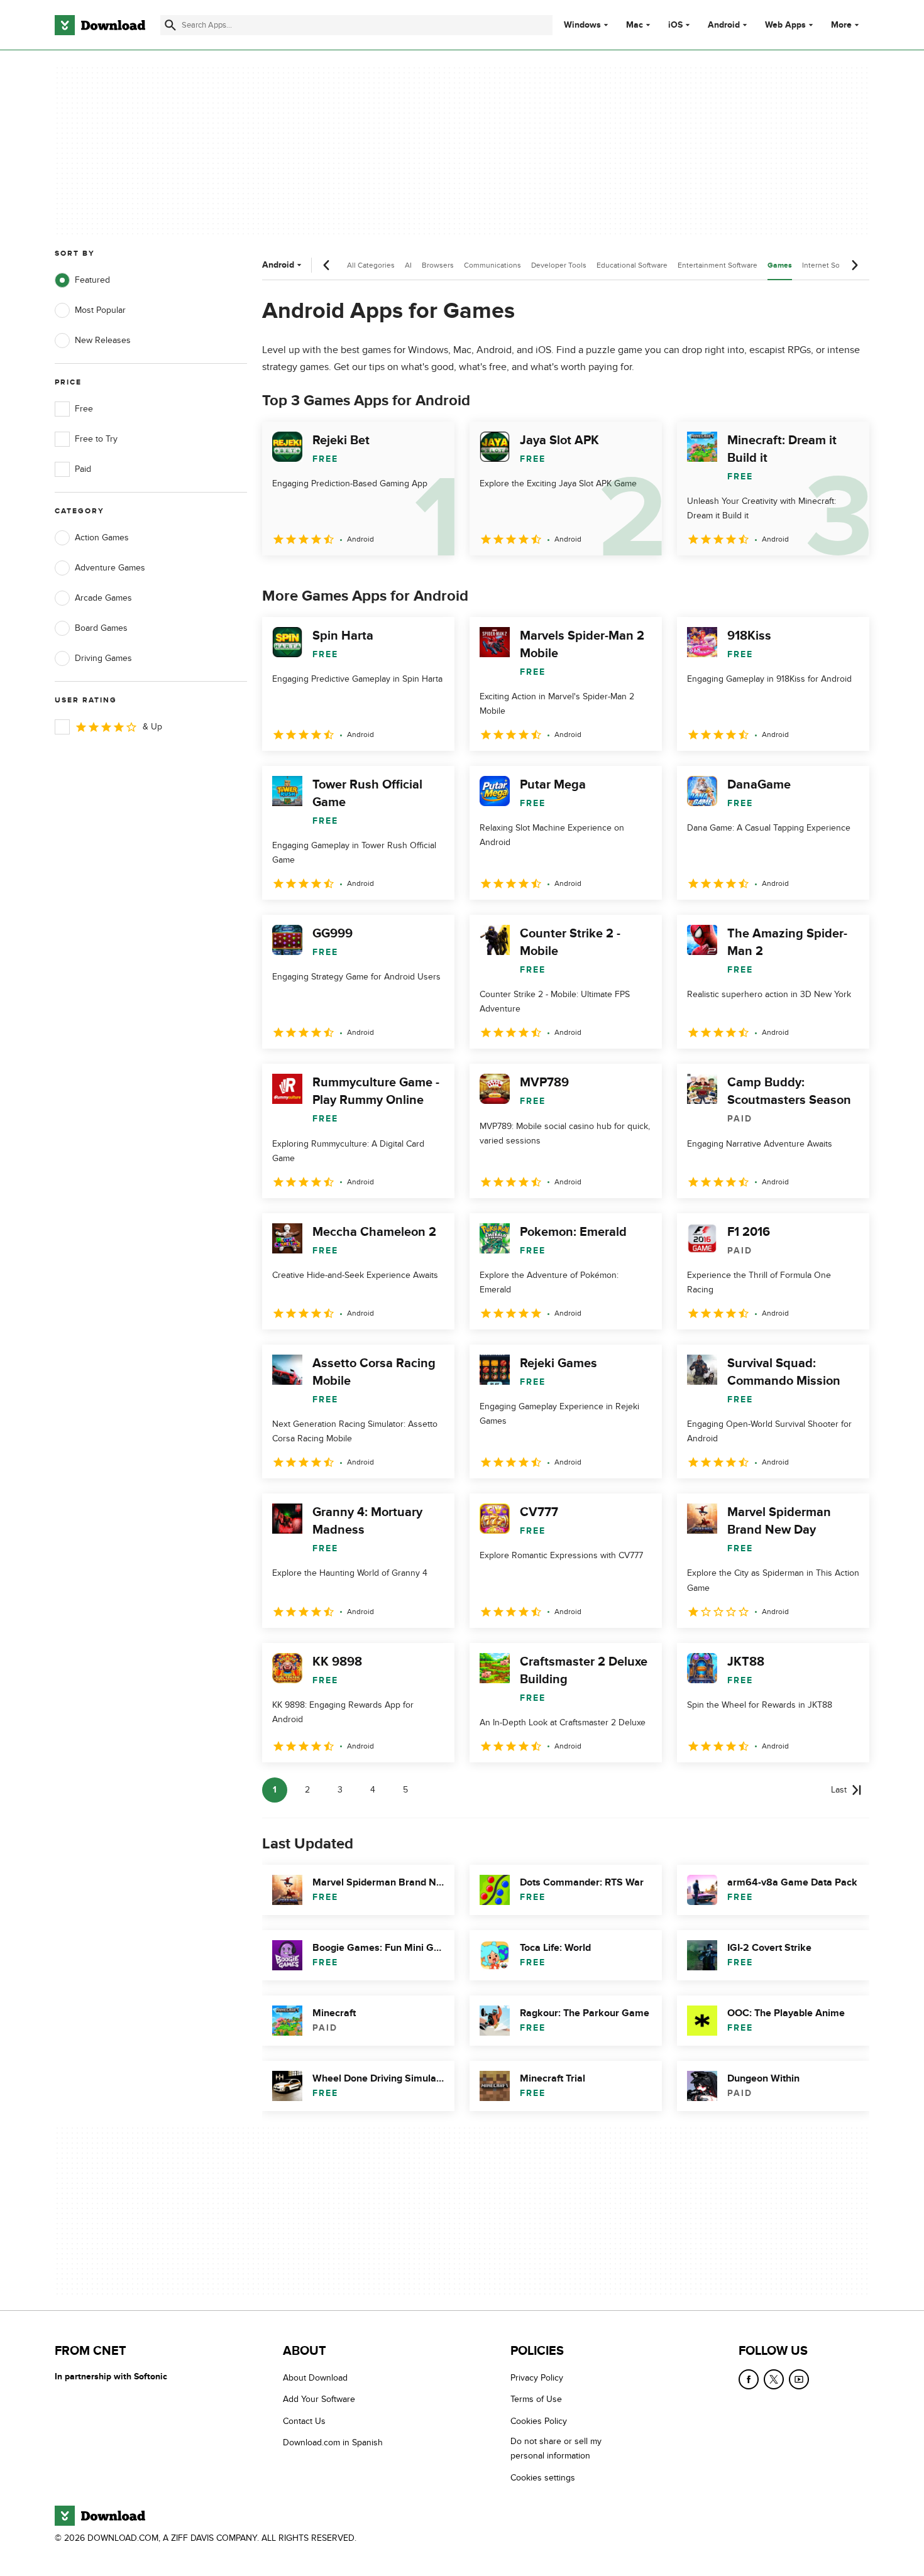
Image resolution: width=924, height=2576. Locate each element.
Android (724, 25)
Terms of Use (536, 2400)
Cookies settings (543, 2478)
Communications (492, 265)
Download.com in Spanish (333, 2443)
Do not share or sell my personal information (556, 2449)
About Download (315, 2378)
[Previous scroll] (327, 265)
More (841, 25)
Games (780, 265)
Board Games (101, 628)
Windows (582, 25)
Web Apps (785, 25)
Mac (635, 25)
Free (84, 409)
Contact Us (304, 2421)
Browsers (438, 265)
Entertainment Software (718, 265)
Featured (92, 280)
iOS (675, 25)
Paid (83, 469)
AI (408, 265)
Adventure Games (110, 568)
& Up (152, 727)
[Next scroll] (854, 265)
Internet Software (831, 265)
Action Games (102, 538)
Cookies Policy (539, 2421)
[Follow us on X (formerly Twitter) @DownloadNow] (774, 2379)
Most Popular (100, 310)
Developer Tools (559, 265)
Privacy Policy (537, 2378)
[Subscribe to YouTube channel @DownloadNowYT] (799, 2379)
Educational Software (632, 265)
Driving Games (103, 658)
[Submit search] (170, 25)
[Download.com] (100, 25)
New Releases (103, 340)
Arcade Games (103, 598)
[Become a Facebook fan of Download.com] (749, 2379)
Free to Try (96, 439)
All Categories (371, 265)
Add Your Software (319, 2400)
